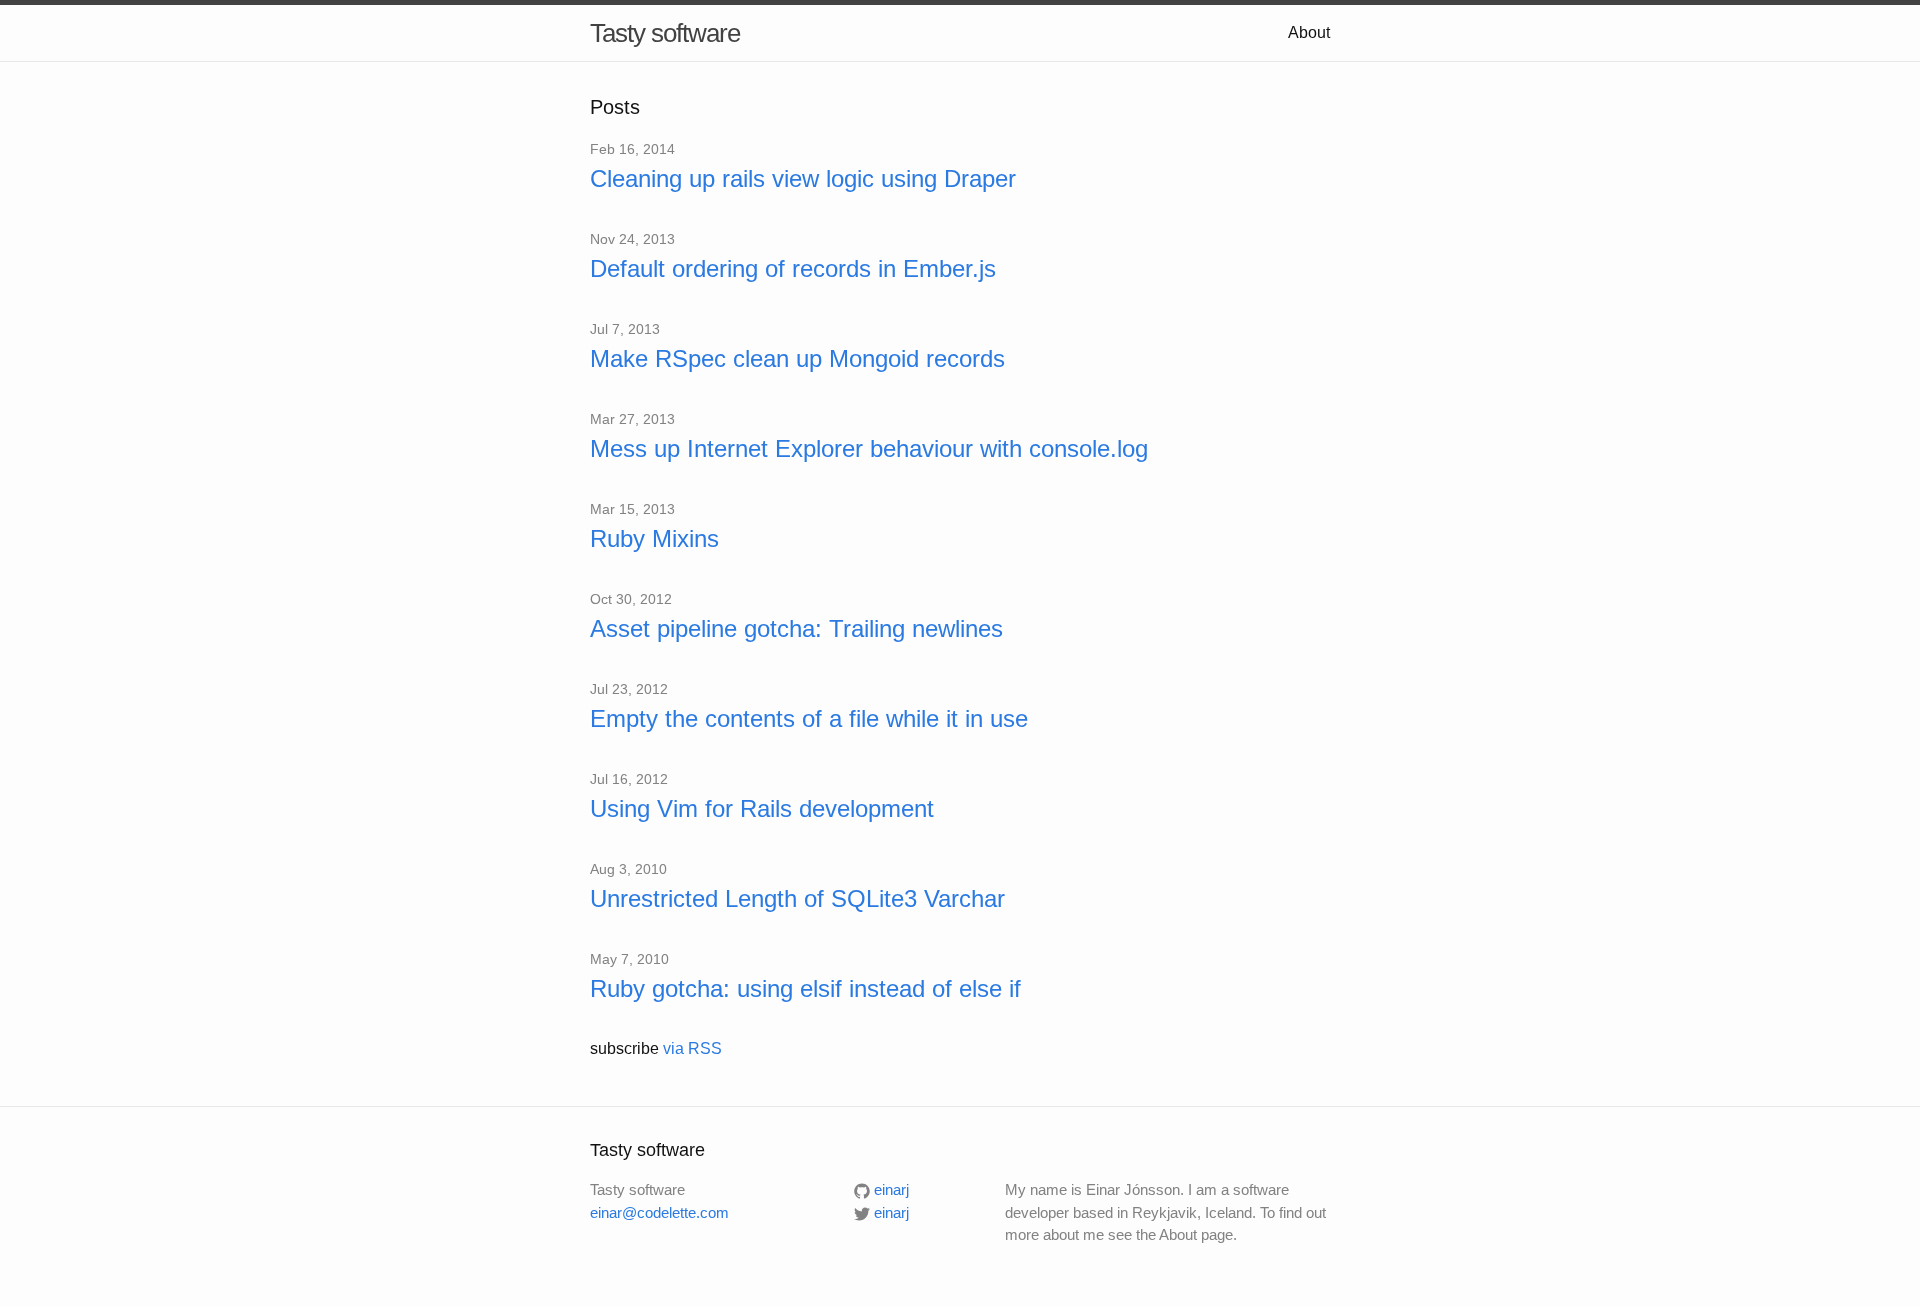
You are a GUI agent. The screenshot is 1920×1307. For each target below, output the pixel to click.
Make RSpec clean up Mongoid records (797, 358)
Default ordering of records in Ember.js (793, 268)
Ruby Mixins (654, 538)
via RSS (692, 1048)
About (1309, 32)
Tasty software (665, 33)
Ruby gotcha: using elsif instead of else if (805, 988)
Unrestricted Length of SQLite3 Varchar (797, 898)
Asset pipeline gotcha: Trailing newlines (796, 628)
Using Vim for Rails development (762, 808)
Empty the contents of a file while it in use (809, 718)
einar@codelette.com (659, 1212)
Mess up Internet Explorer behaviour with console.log (869, 448)
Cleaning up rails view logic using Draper (803, 178)
